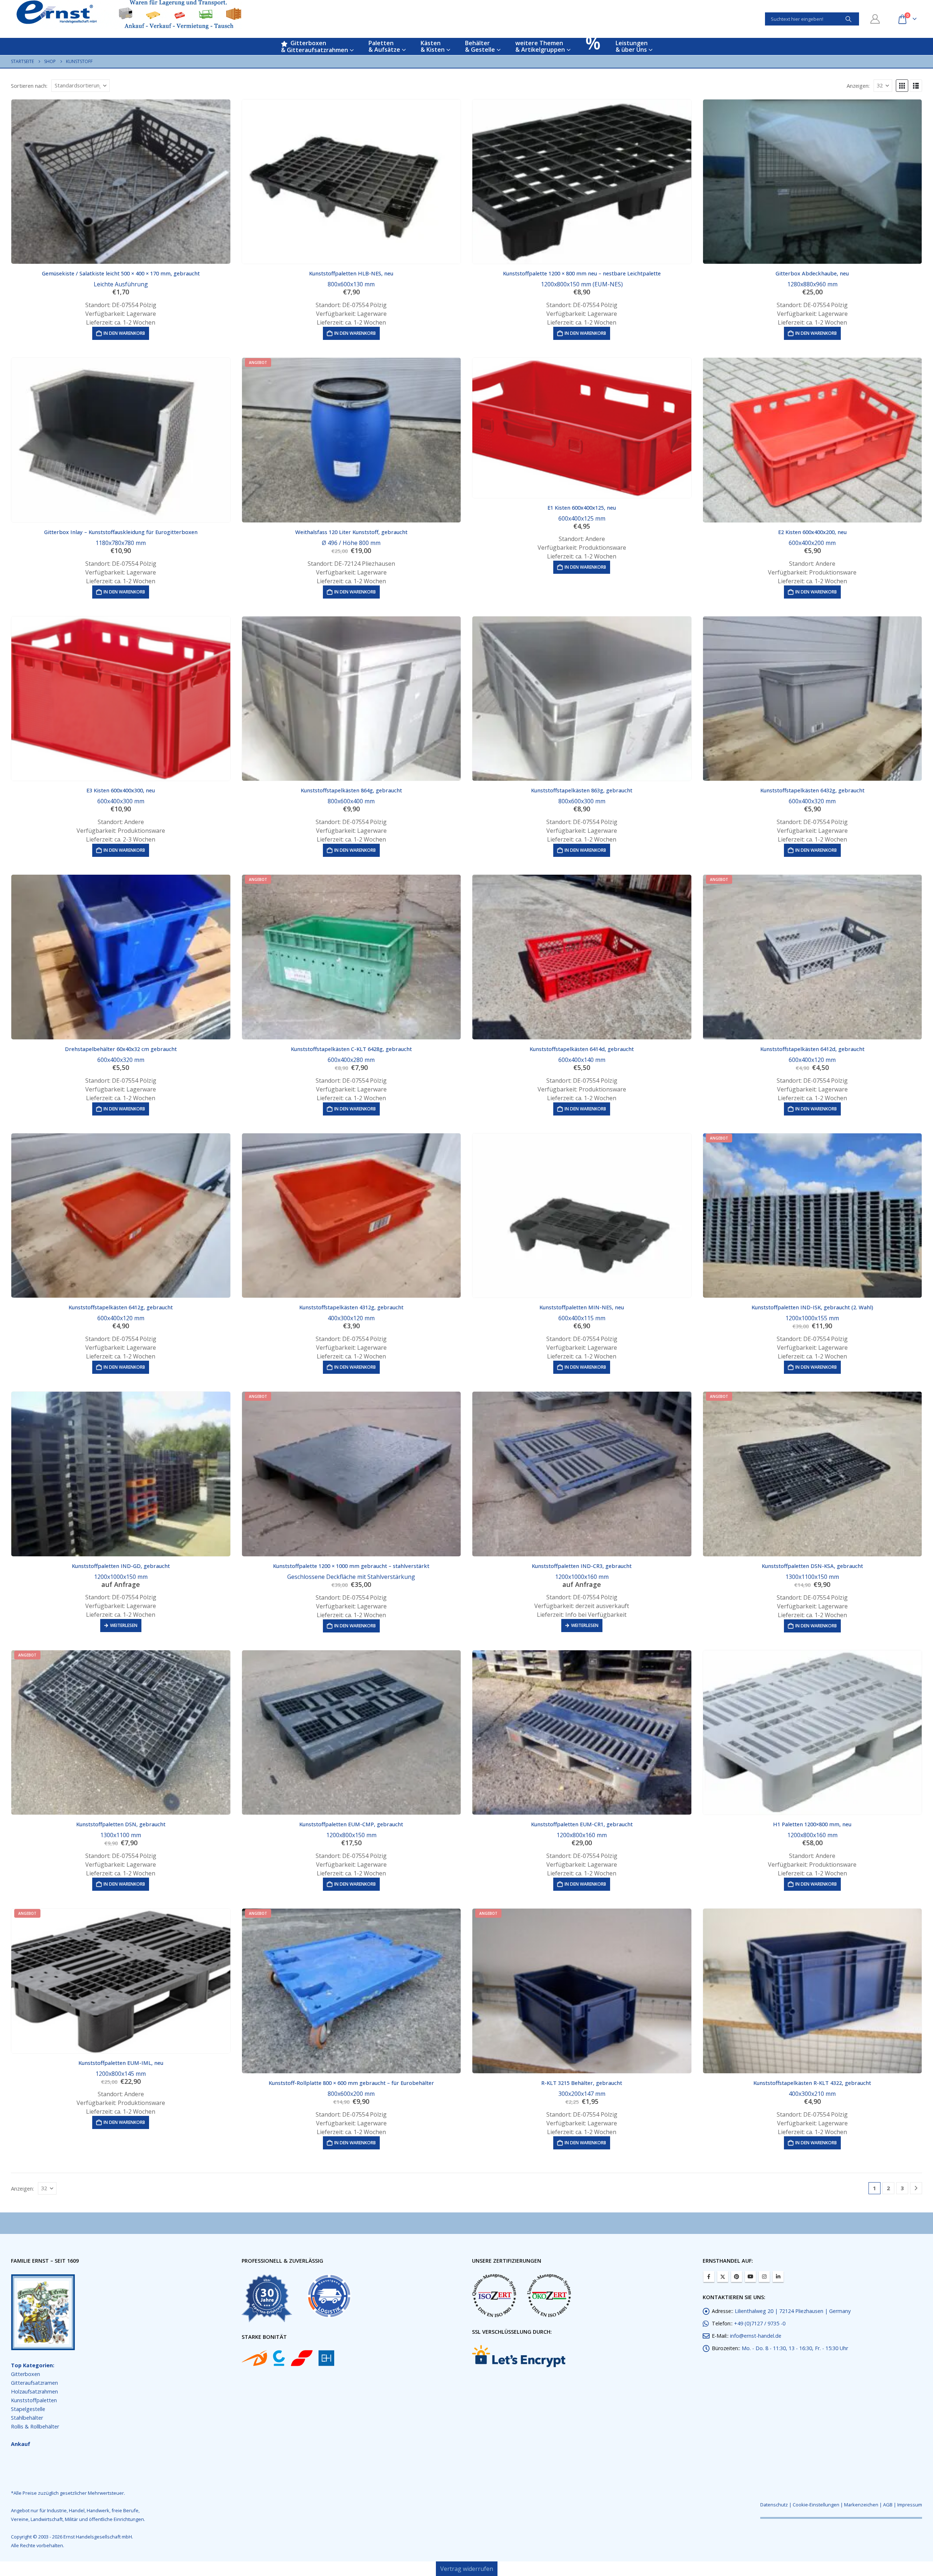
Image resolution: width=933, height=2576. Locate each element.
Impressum (910, 2505)
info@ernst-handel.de (756, 2336)
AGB (888, 2505)
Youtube (750, 2277)
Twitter (723, 2277)
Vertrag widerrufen (467, 2569)
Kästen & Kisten (433, 46)
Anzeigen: (858, 86)
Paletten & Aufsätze (384, 46)
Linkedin (778, 2277)
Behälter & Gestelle (480, 46)
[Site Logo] (129, 15)
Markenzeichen (861, 2505)
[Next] (916, 2188)
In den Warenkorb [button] (124, 333)
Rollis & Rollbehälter (35, 2426)
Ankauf (21, 2444)
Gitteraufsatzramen (34, 2383)
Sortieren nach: (29, 86)
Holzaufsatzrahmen (34, 2391)
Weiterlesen (124, 1625)
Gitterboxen (26, 2374)
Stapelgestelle (28, 2409)
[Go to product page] (121, 182)
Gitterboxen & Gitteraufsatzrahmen (315, 46)
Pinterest (737, 2277)
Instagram (764, 2277)
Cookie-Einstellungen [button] (816, 2505)
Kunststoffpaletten (34, 2400)
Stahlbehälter (27, 2418)
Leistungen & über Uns (632, 46)
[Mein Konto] (875, 19)
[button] (902, 86)
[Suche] (848, 19)
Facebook (709, 2277)
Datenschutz (774, 2505)
